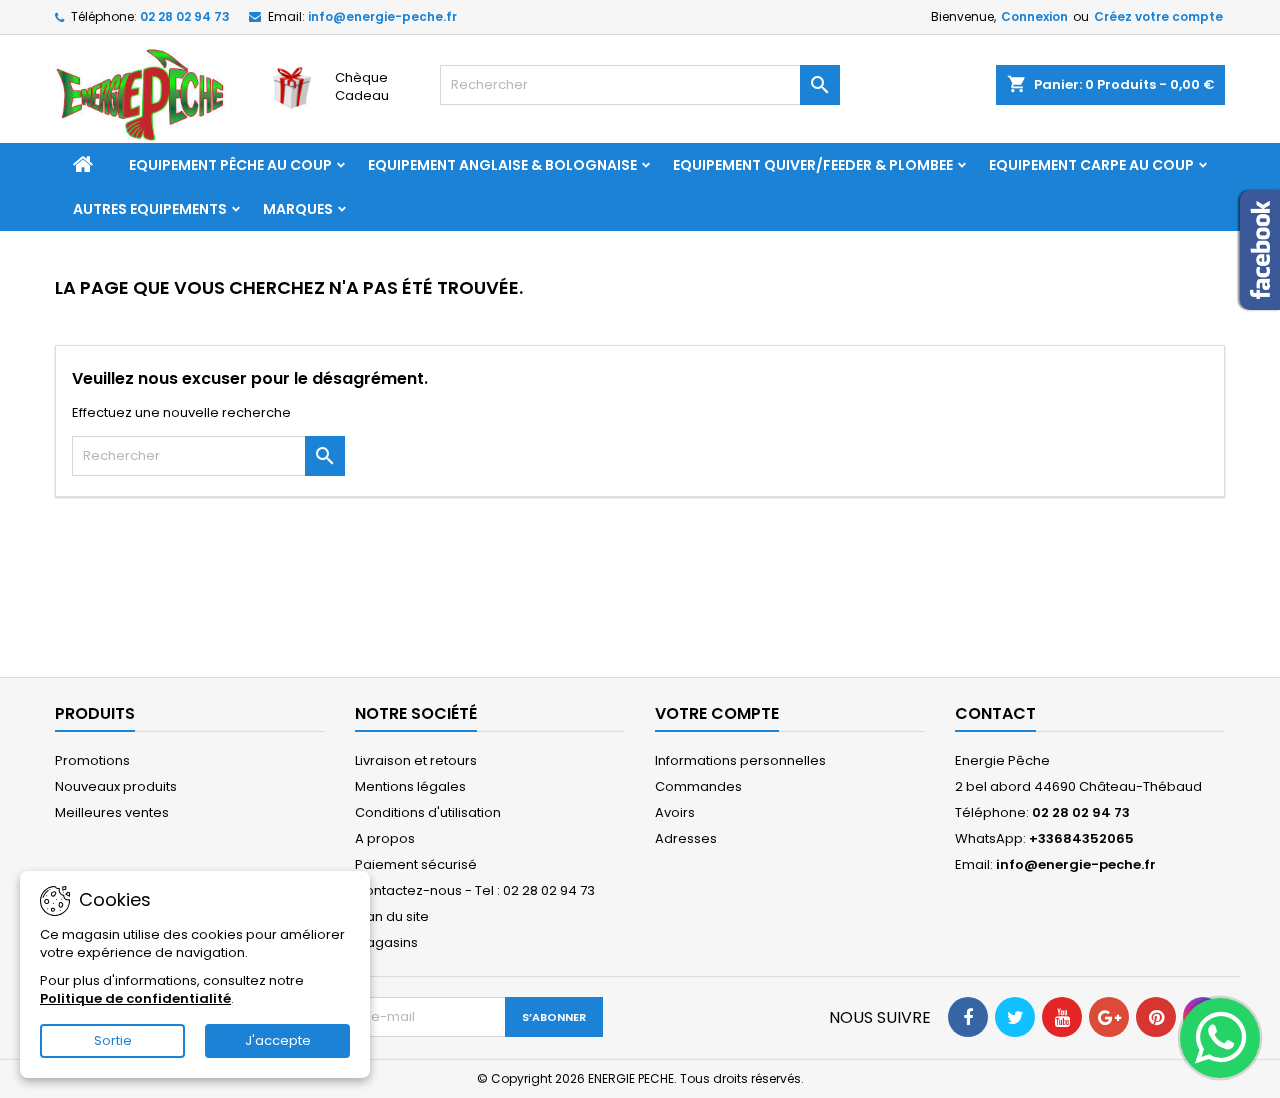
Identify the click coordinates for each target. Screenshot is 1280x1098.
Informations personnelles (740, 760)
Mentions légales (410, 786)
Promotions (92, 760)
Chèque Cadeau (362, 86)
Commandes (698, 786)
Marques (298, 209)
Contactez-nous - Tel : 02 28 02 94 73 (475, 890)
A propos (385, 838)
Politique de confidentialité (135, 998)
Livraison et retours (416, 760)
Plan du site (392, 916)
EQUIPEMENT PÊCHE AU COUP (230, 165)
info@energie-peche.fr (382, 16)
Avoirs (675, 812)
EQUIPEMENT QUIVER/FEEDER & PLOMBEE (813, 165)
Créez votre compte (1158, 16)
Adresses (686, 838)
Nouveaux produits (116, 786)
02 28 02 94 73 (185, 16)
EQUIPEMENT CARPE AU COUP (1091, 165)
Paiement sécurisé (416, 864)
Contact (995, 713)
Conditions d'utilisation (428, 812)
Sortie (113, 1040)
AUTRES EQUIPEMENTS (150, 209)
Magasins (386, 942)
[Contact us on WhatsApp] (1220, 1038)
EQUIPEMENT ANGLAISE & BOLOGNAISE (502, 165)
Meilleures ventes (112, 812)
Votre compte (717, 713)
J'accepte (278, 1040)
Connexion (1034, 16)
